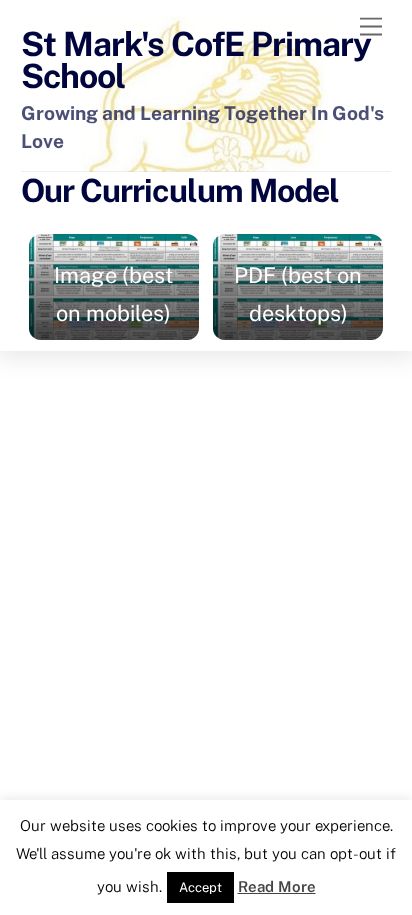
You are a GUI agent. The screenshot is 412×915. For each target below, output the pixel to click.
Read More (277, 886)
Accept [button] (200, 887)
